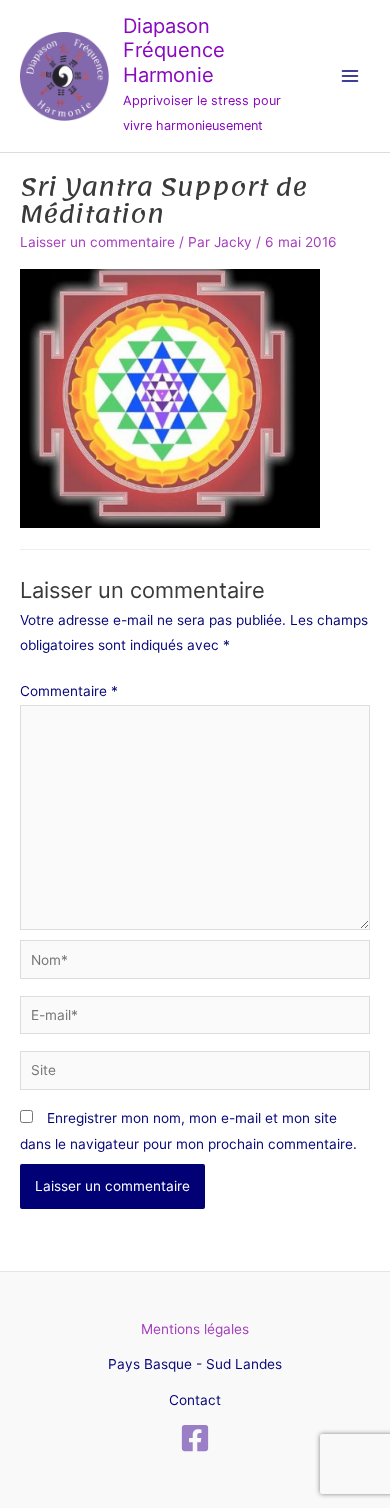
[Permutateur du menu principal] (350, 76)
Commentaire (69, 691)
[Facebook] (195, 1438)
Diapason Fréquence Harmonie (174, 50)
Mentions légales (195, 1329)
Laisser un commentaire (97, 242)
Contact (195, 1400)
